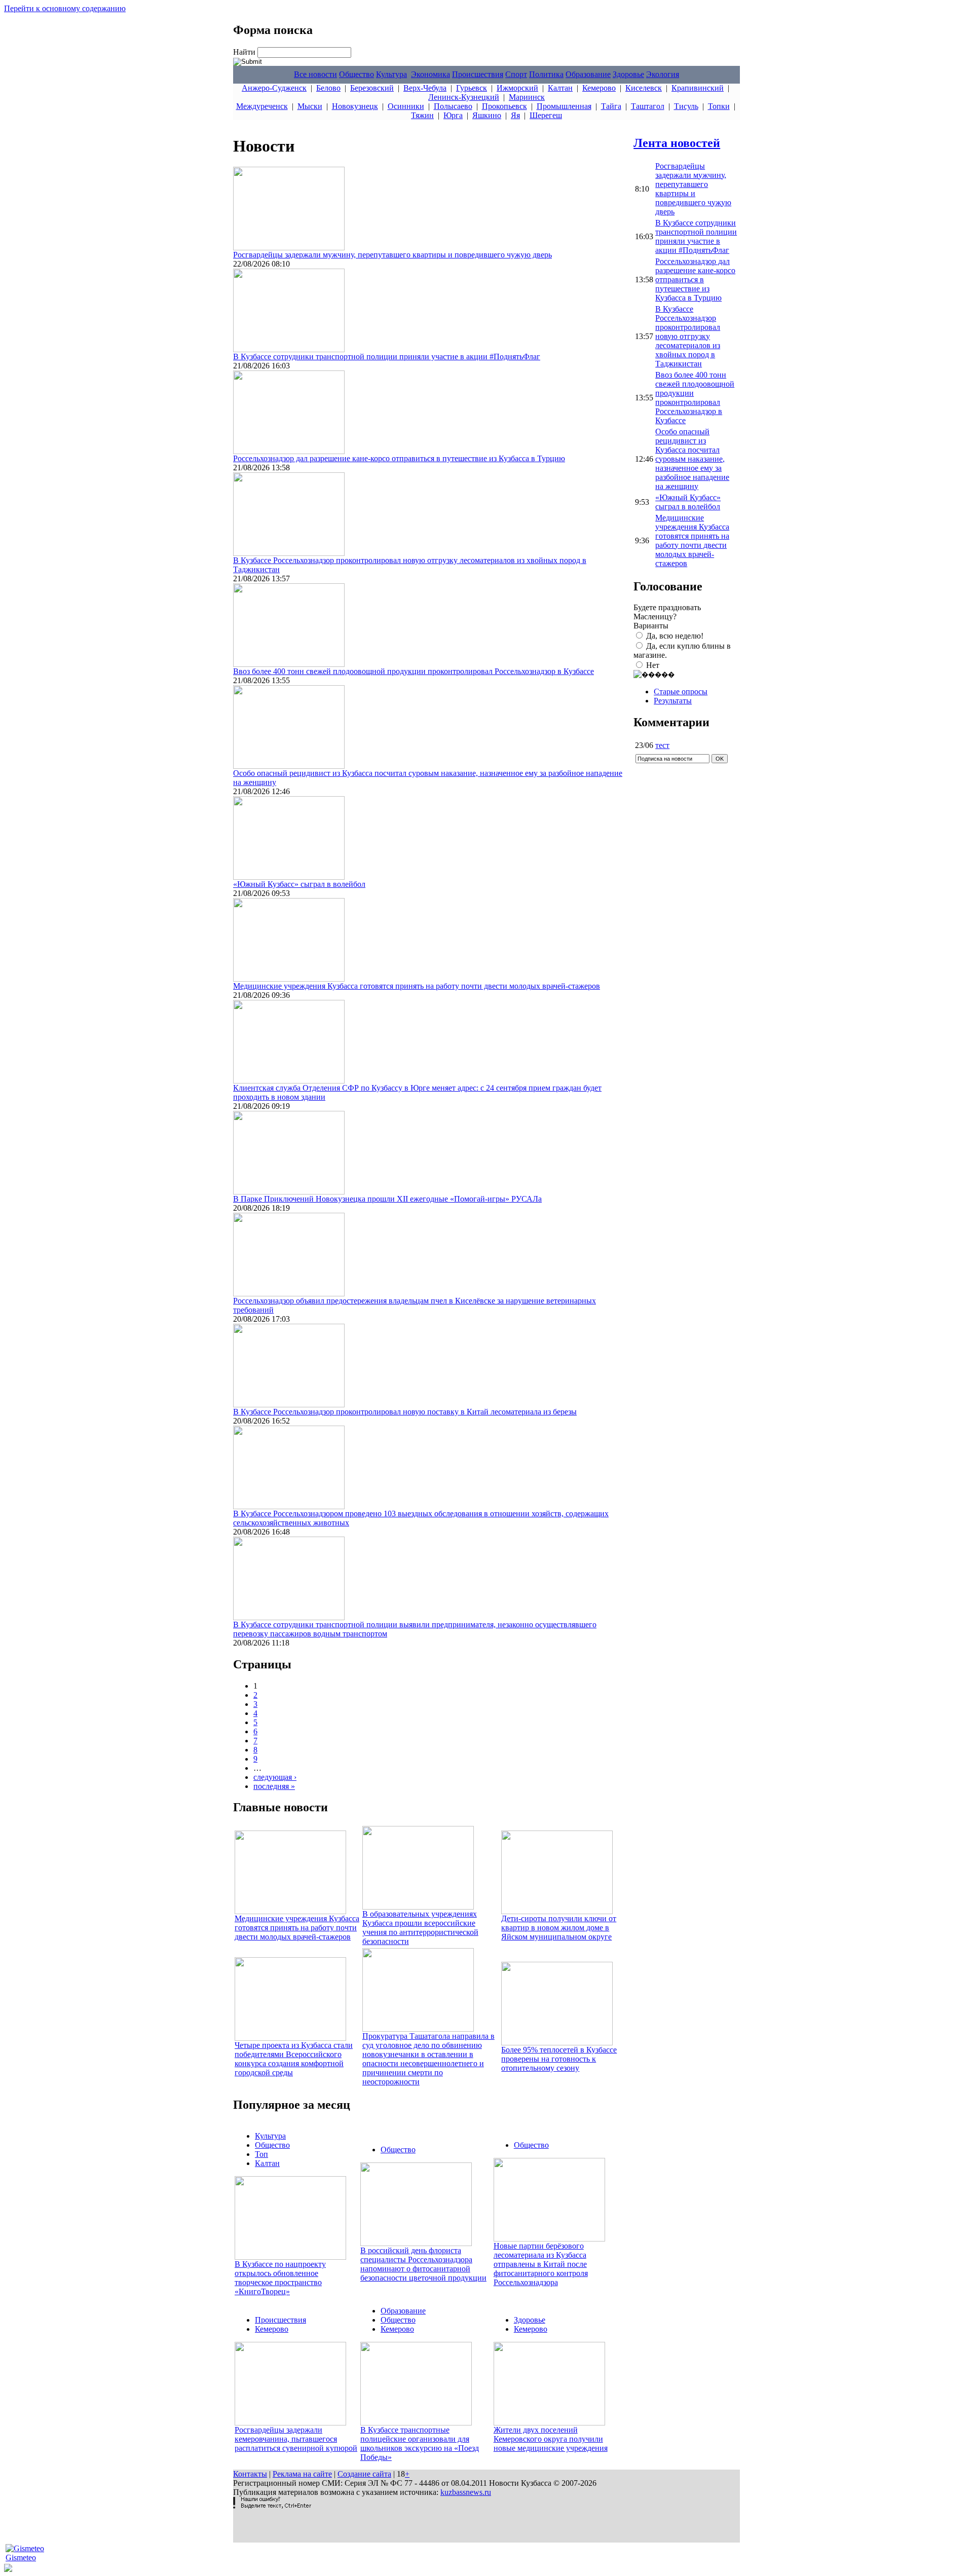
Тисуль (686, 106)
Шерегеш (546, 115)
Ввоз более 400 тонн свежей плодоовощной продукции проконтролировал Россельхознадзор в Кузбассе (414, 671)
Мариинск (527, 97)
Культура (391, 74)
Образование (588, 74)
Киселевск (644, 88)
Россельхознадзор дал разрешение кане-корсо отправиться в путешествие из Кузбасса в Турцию (399, 458)
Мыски (310, 106)
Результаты (673, 701)
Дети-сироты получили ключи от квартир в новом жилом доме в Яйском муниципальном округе (559, 1928)
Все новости (315, 74)
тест (662, 745)
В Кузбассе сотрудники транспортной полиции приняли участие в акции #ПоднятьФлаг (387, 357)
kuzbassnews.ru (466, 2492)
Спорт (516, 74)
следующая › (275, 1777)
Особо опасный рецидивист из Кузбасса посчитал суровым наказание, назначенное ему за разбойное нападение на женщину (692, 459)
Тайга (611, 106)
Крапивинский (698, 88)
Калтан (560, 88)
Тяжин (422, 115)
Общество (357, 74)
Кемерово (599, 88)
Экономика (431, 74)
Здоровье (628, 74)
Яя (515, 115)
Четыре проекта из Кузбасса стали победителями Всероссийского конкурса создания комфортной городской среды (294, 2059)
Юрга (453, 115)
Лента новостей (677, 143)
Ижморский (517, 88)
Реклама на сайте (302, 2474)
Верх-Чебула (425, 88)
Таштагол (648, 106)
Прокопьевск (504, 106)
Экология (663, 74)
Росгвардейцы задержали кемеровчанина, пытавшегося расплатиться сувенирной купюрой (296, 2439)
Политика (546, 74)
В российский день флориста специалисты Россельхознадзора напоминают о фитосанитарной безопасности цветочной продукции (423, 2264)
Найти (245, 52)
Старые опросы (681, 692)
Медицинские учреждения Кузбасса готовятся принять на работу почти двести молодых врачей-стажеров (417, 986)
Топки (719, 106)
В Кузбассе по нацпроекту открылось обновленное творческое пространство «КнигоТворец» (280, 2278)
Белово (328, 88)
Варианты (651, 626)
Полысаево (453, 106)
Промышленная (564, 106)
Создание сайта (364, 2474)
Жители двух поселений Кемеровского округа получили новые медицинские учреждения (551, 2439)
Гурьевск (472, 88)
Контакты (250, 2474)
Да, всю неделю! (675, 636)
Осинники (406, 106)
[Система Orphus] (272, 2506)
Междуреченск (262, 106)
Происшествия (478, 74)
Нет (653, 665)
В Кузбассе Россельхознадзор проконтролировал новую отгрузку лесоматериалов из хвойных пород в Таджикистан (688, 336)
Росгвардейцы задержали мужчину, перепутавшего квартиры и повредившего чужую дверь (392, 255)
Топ (261, 2154)
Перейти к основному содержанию (65, 8)
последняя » (274, 1786)
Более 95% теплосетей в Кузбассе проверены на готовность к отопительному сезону (559, 2059)
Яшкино (487, 115)
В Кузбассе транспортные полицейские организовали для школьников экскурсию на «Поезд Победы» (420, 2443)
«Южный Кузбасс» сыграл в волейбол (299, 884)
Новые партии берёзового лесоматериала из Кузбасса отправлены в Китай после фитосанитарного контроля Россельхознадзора (541, 2264)
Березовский (372, 88)
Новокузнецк (355, 106)
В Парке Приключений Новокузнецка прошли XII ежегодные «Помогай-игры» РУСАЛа (387, 1199)
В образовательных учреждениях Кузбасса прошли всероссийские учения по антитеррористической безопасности (420, 1928)
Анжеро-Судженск (274, 88)
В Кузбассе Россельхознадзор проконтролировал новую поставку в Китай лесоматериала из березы (405, 1412)
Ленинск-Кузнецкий (464, 97)
